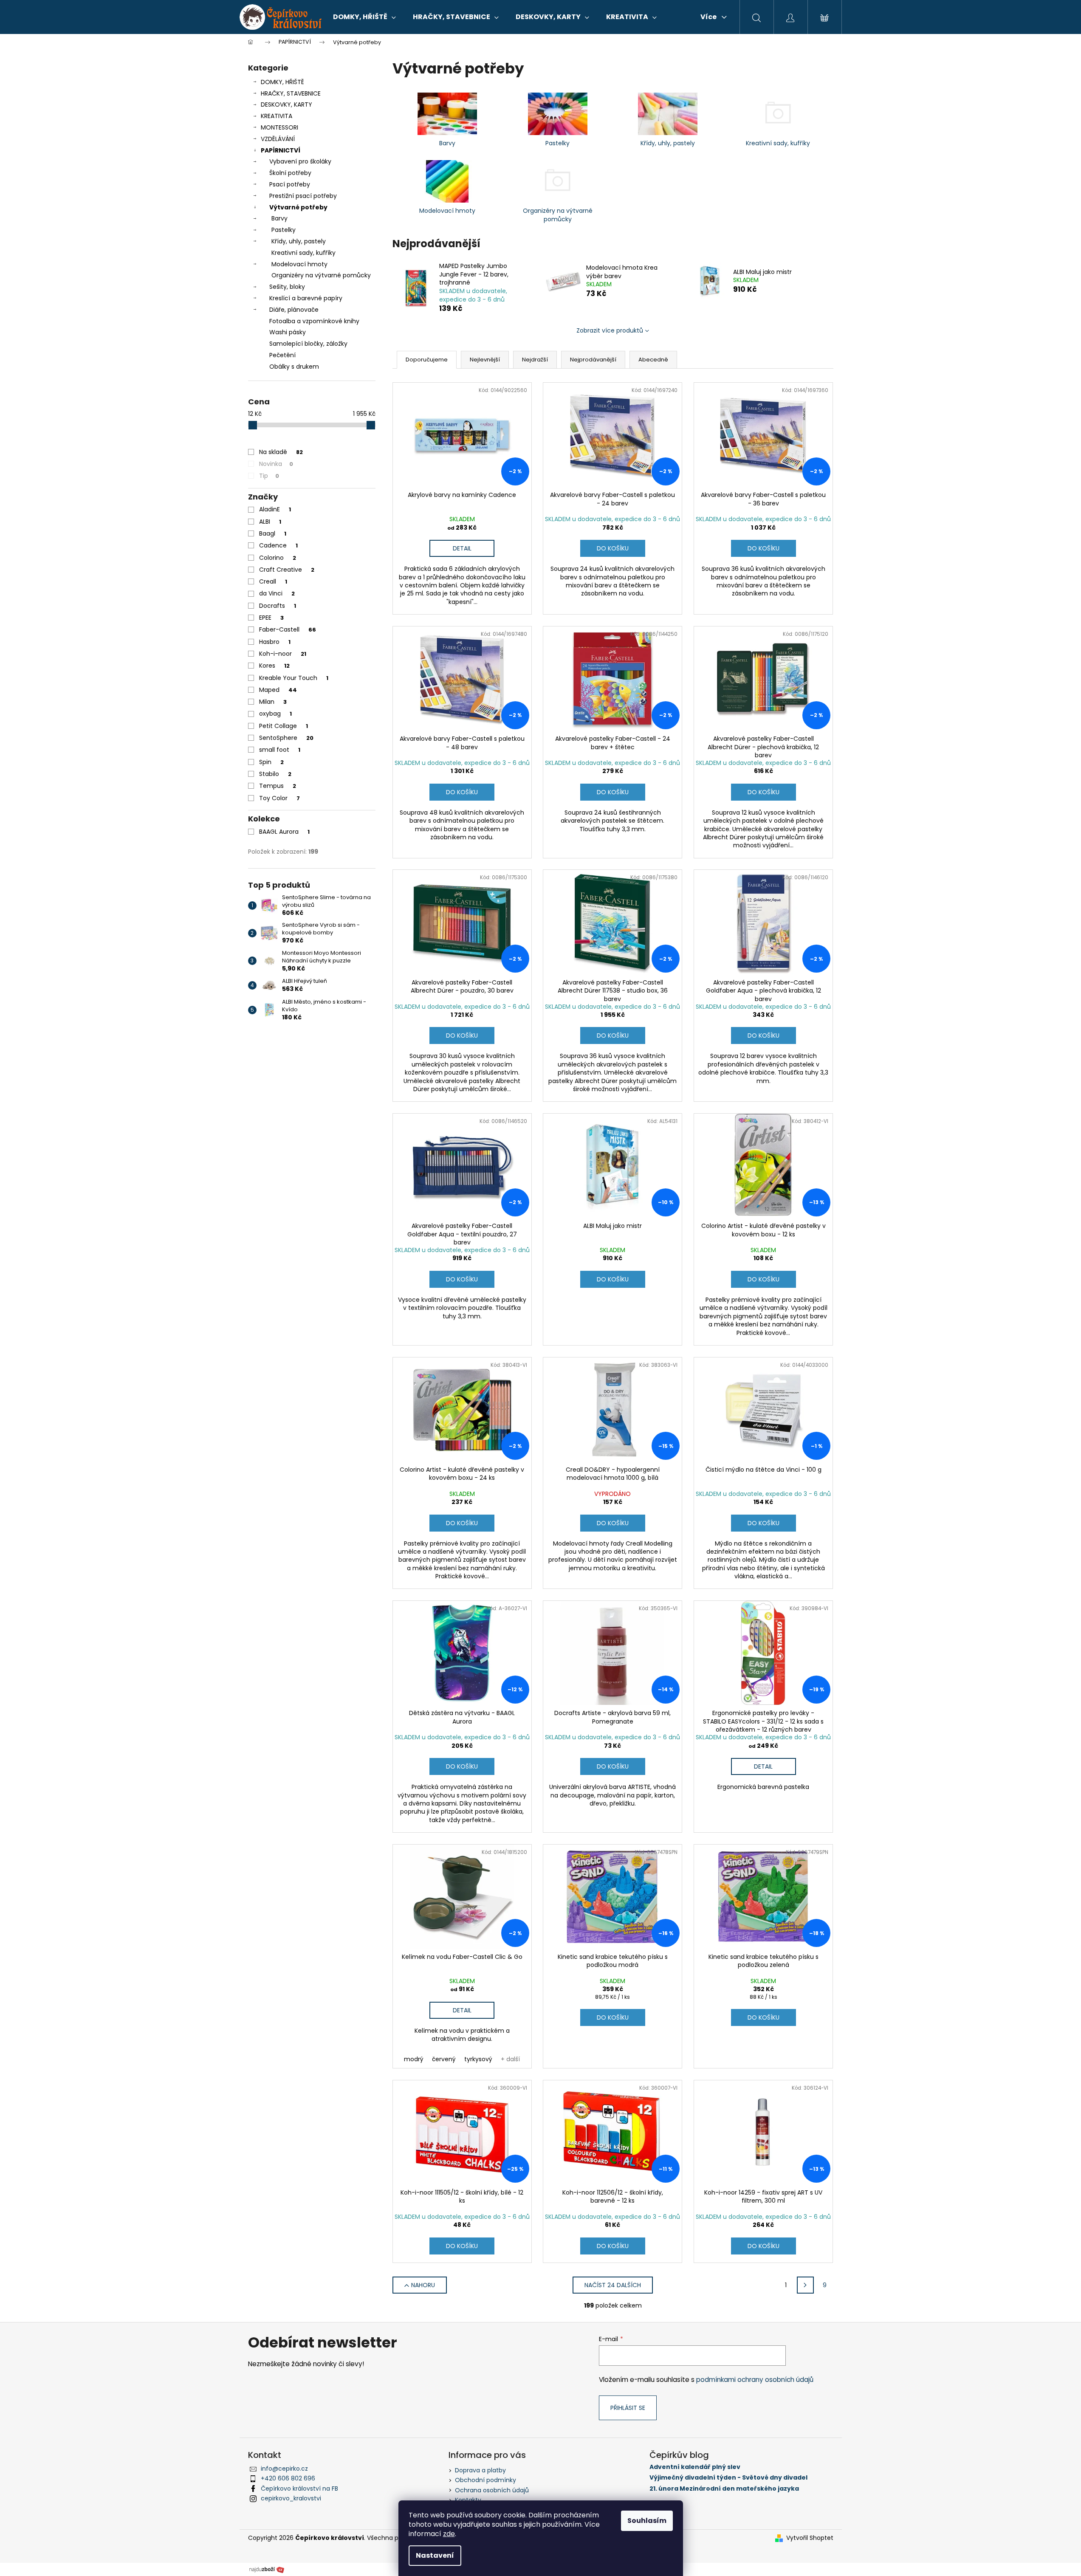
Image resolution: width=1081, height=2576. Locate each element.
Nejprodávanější (593, 360)
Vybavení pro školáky (300, 161)
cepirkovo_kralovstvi (291, 2498)
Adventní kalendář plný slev (695, 2467)
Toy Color (279, 798)
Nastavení (435, 2555)
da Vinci (277, 593)
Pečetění (282, 355)
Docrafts (278, 606)
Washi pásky (288, 332)
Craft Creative (287, 570)
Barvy (279, 218)
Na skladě (281, 452)
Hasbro (275, 642)
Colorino (278, 558)
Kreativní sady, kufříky (303, 253)
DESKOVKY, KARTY (286, 104)
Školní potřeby (290, 173)
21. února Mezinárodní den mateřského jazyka (724, 2489)
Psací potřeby (290, 184)
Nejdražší (535, 360)
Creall (273, 581)
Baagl (273, 533)
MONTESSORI (279, 127)
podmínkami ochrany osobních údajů (755, 2380)
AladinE (275, 509)
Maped (278, 690)
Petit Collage (284, 726)
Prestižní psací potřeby (303, 196)
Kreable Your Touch (294, 678)
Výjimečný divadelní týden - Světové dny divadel (728, 2478)
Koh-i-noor (283, 654)
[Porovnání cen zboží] (267, 2569)
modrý (414, 2059)
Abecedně (653, 360)
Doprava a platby (480, 2470)
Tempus (278, 786)
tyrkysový (478, 2059)
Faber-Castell (288, 629)
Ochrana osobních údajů (492, 2490)
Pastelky (284, 230)
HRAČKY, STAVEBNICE (291, 93)
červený (444, 2059)
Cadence (278, 545)
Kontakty (468, 2500)
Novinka (276, 464)
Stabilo (275, 774)
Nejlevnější (485, 360)
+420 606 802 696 (288, 2478)
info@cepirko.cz (284, 2469)
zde (449, 2534)
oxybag (275, 714)
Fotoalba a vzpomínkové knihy (314, 321)
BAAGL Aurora (284, 832)
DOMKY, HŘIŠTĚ (282, 82)
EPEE (271, 618)
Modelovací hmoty (299, 264)
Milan (273, 702)
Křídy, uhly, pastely (299, 241)
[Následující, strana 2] (805, 2285)
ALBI (270, 522)
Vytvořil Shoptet (810, 2538)
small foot (280, 750)
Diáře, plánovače (294, 310)
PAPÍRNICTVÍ (281, 150)
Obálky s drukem (294, 367)
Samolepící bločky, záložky (308, 344)
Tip (269, 476)
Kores (274, 666)
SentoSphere (286, 738)
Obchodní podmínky (485, 2480)
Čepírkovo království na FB (299, 2489)
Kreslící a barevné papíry (306, 298)
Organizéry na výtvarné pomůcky (321, 275)
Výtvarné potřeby (298, 207)
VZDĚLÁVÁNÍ (278, 139)
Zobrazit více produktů (610, 330)
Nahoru (423, 2285)
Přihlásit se (628, 2408)
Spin (271, 762)
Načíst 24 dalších (613, 2285)
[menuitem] (364, 17)
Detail (462, 548)
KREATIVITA (277, 116)
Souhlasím (647, 2521)
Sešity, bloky (287, 287)
